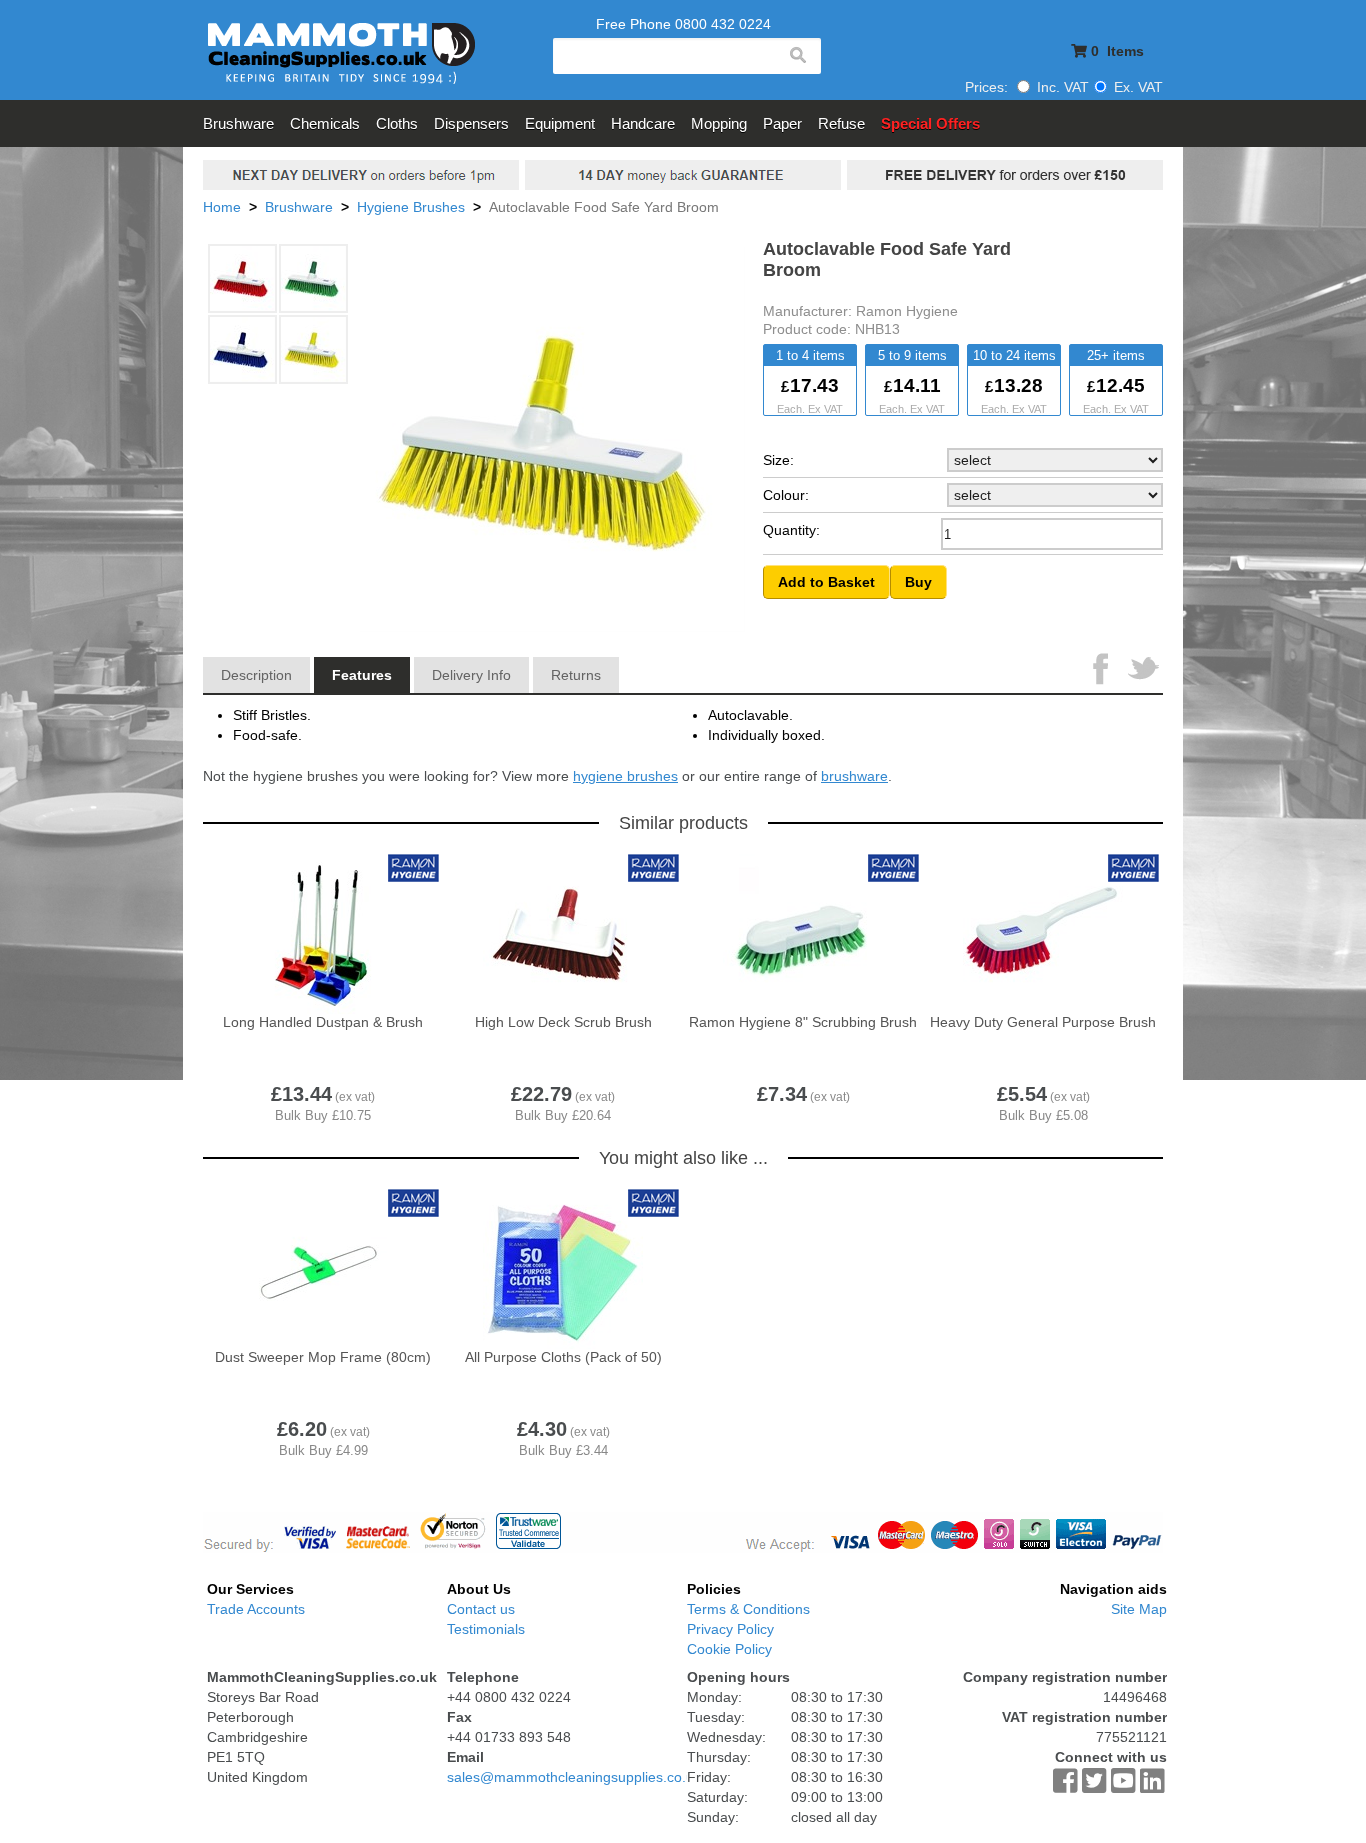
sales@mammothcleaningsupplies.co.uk (574, 1777)
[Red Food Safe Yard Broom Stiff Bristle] (243, 279)
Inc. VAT (1061, 87)
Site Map (1139, 1609)
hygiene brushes (625, 776)
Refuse (841, 123)
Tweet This (1143, 671)
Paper (782, 123)
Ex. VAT (1136, 87)
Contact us (481, 1609)
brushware (854, 776)
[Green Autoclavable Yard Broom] (314, 279)
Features (362, 675)
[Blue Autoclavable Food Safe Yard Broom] (243, 350)
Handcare (643, 123)
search (797, 56)
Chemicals (325, 123)
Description (256, 675)
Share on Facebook (1103, 671)
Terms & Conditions (748, 1609)
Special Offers (930, 123)
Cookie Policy (729, 1649)
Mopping (719, 123)
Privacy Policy (730, 1629)
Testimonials (486, 1629)
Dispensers (471, 123)
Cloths (397, 123)
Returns (576, 675)
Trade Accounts (256, 1609)
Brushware (238, 123)
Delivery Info (471, 675)
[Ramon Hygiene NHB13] (314, 350)
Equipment (560, 123)
